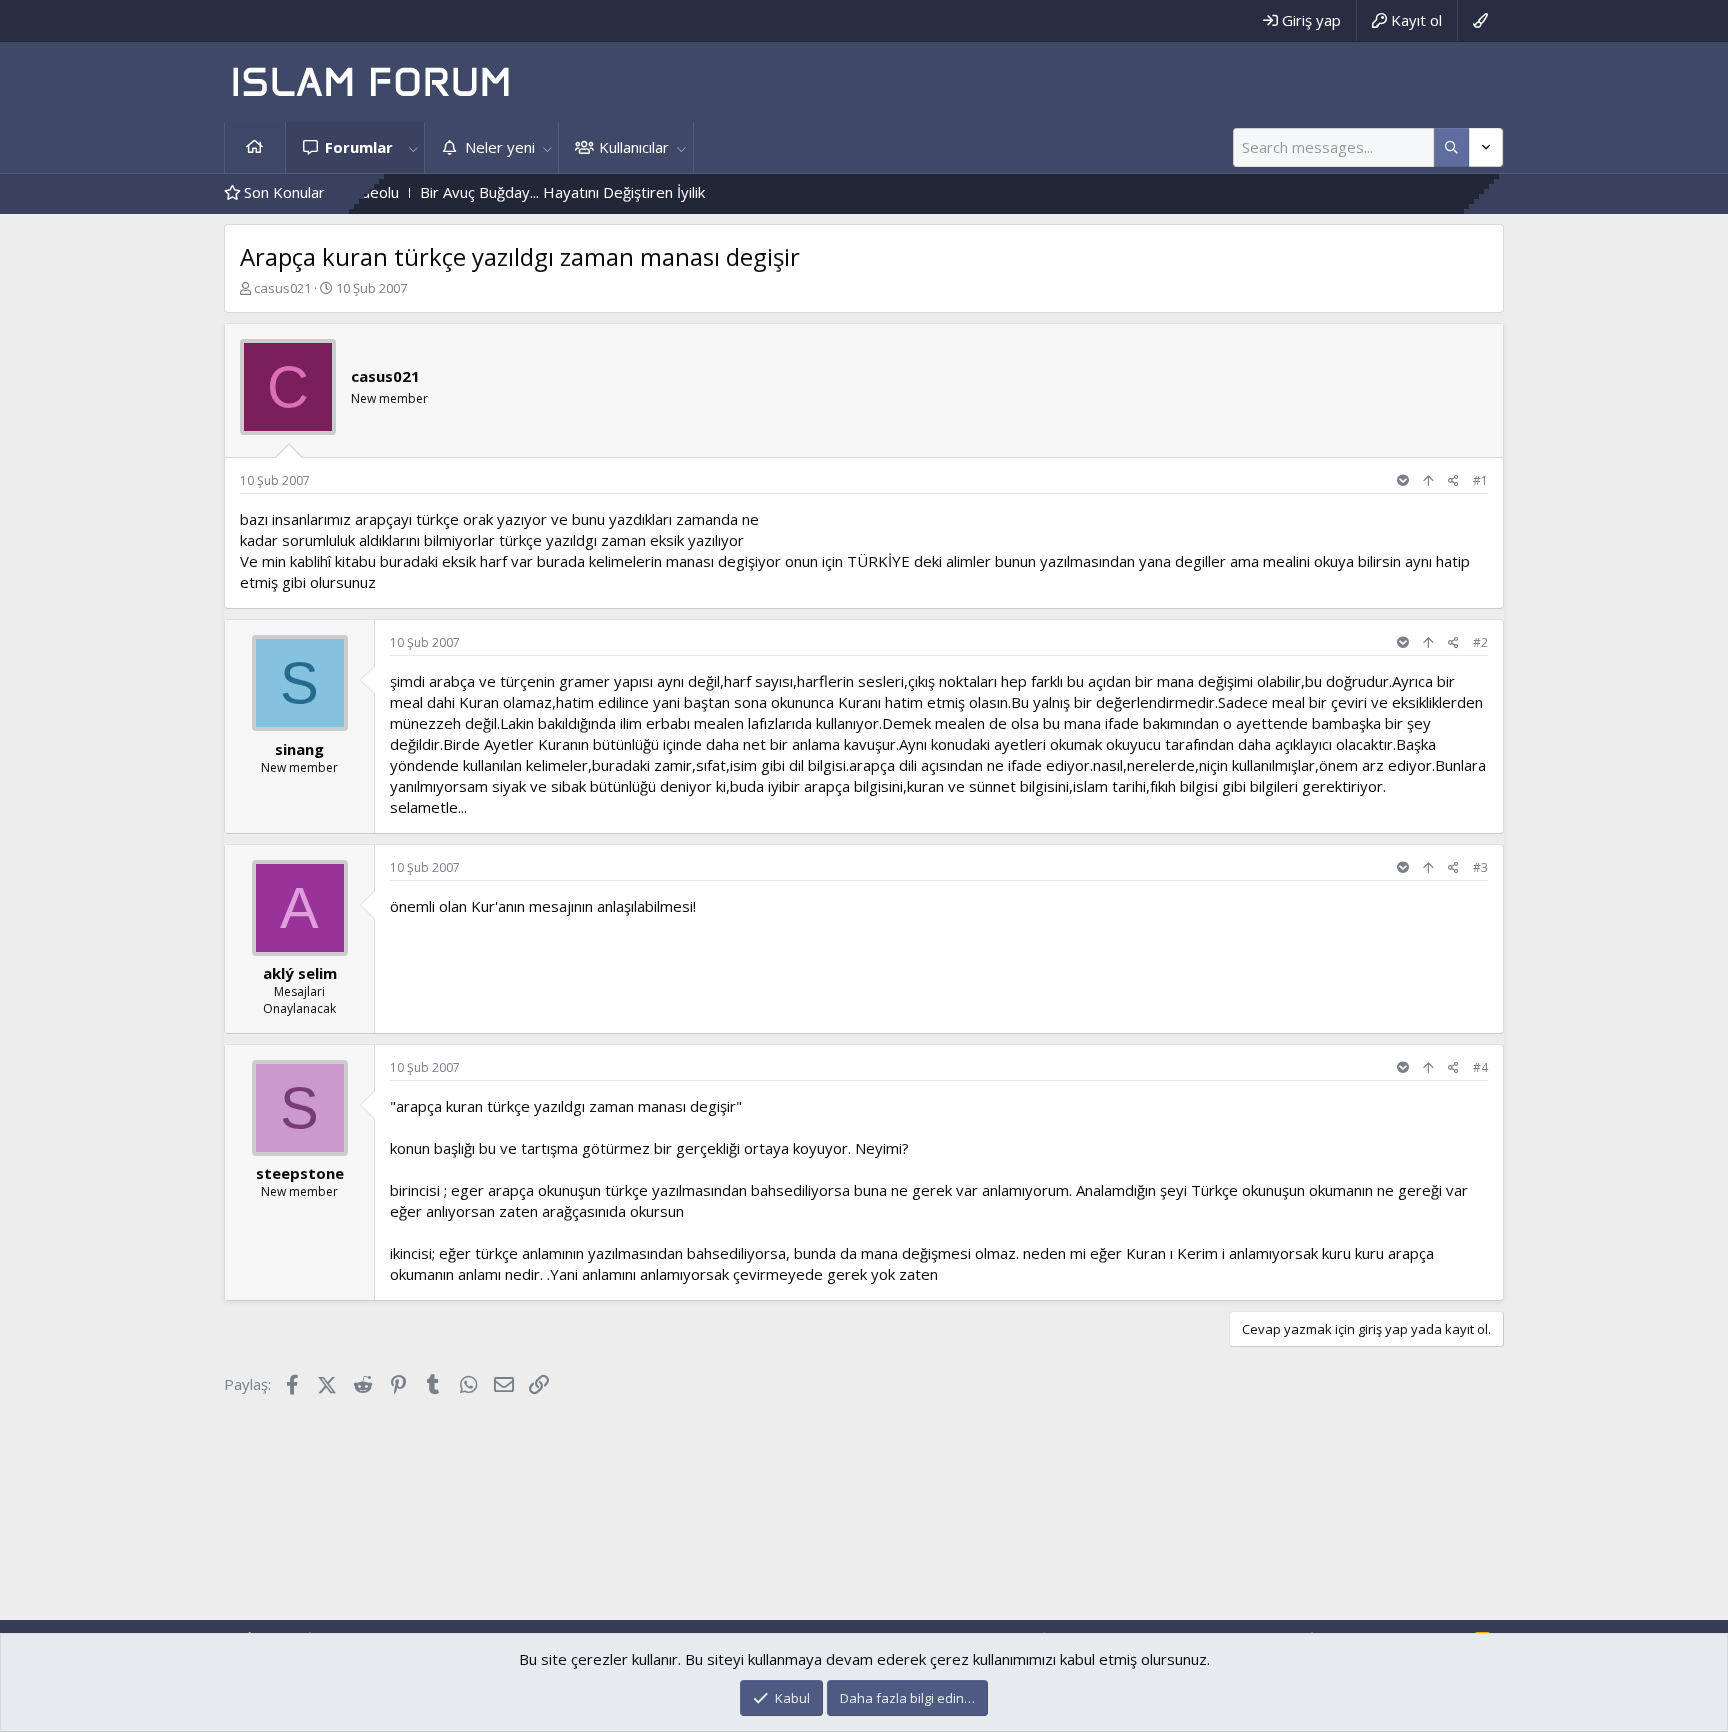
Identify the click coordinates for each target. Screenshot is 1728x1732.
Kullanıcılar (634, 147)
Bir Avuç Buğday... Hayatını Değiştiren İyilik (514, 192)
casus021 (282, 288)
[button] (413, 147)
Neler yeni (500, 147)
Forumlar (359, 147)
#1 (1480, 480)
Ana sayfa (255, 147)
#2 (1480, 642)
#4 (1480, 1067)
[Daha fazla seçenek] (1451, 147)
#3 (1480, 867)
